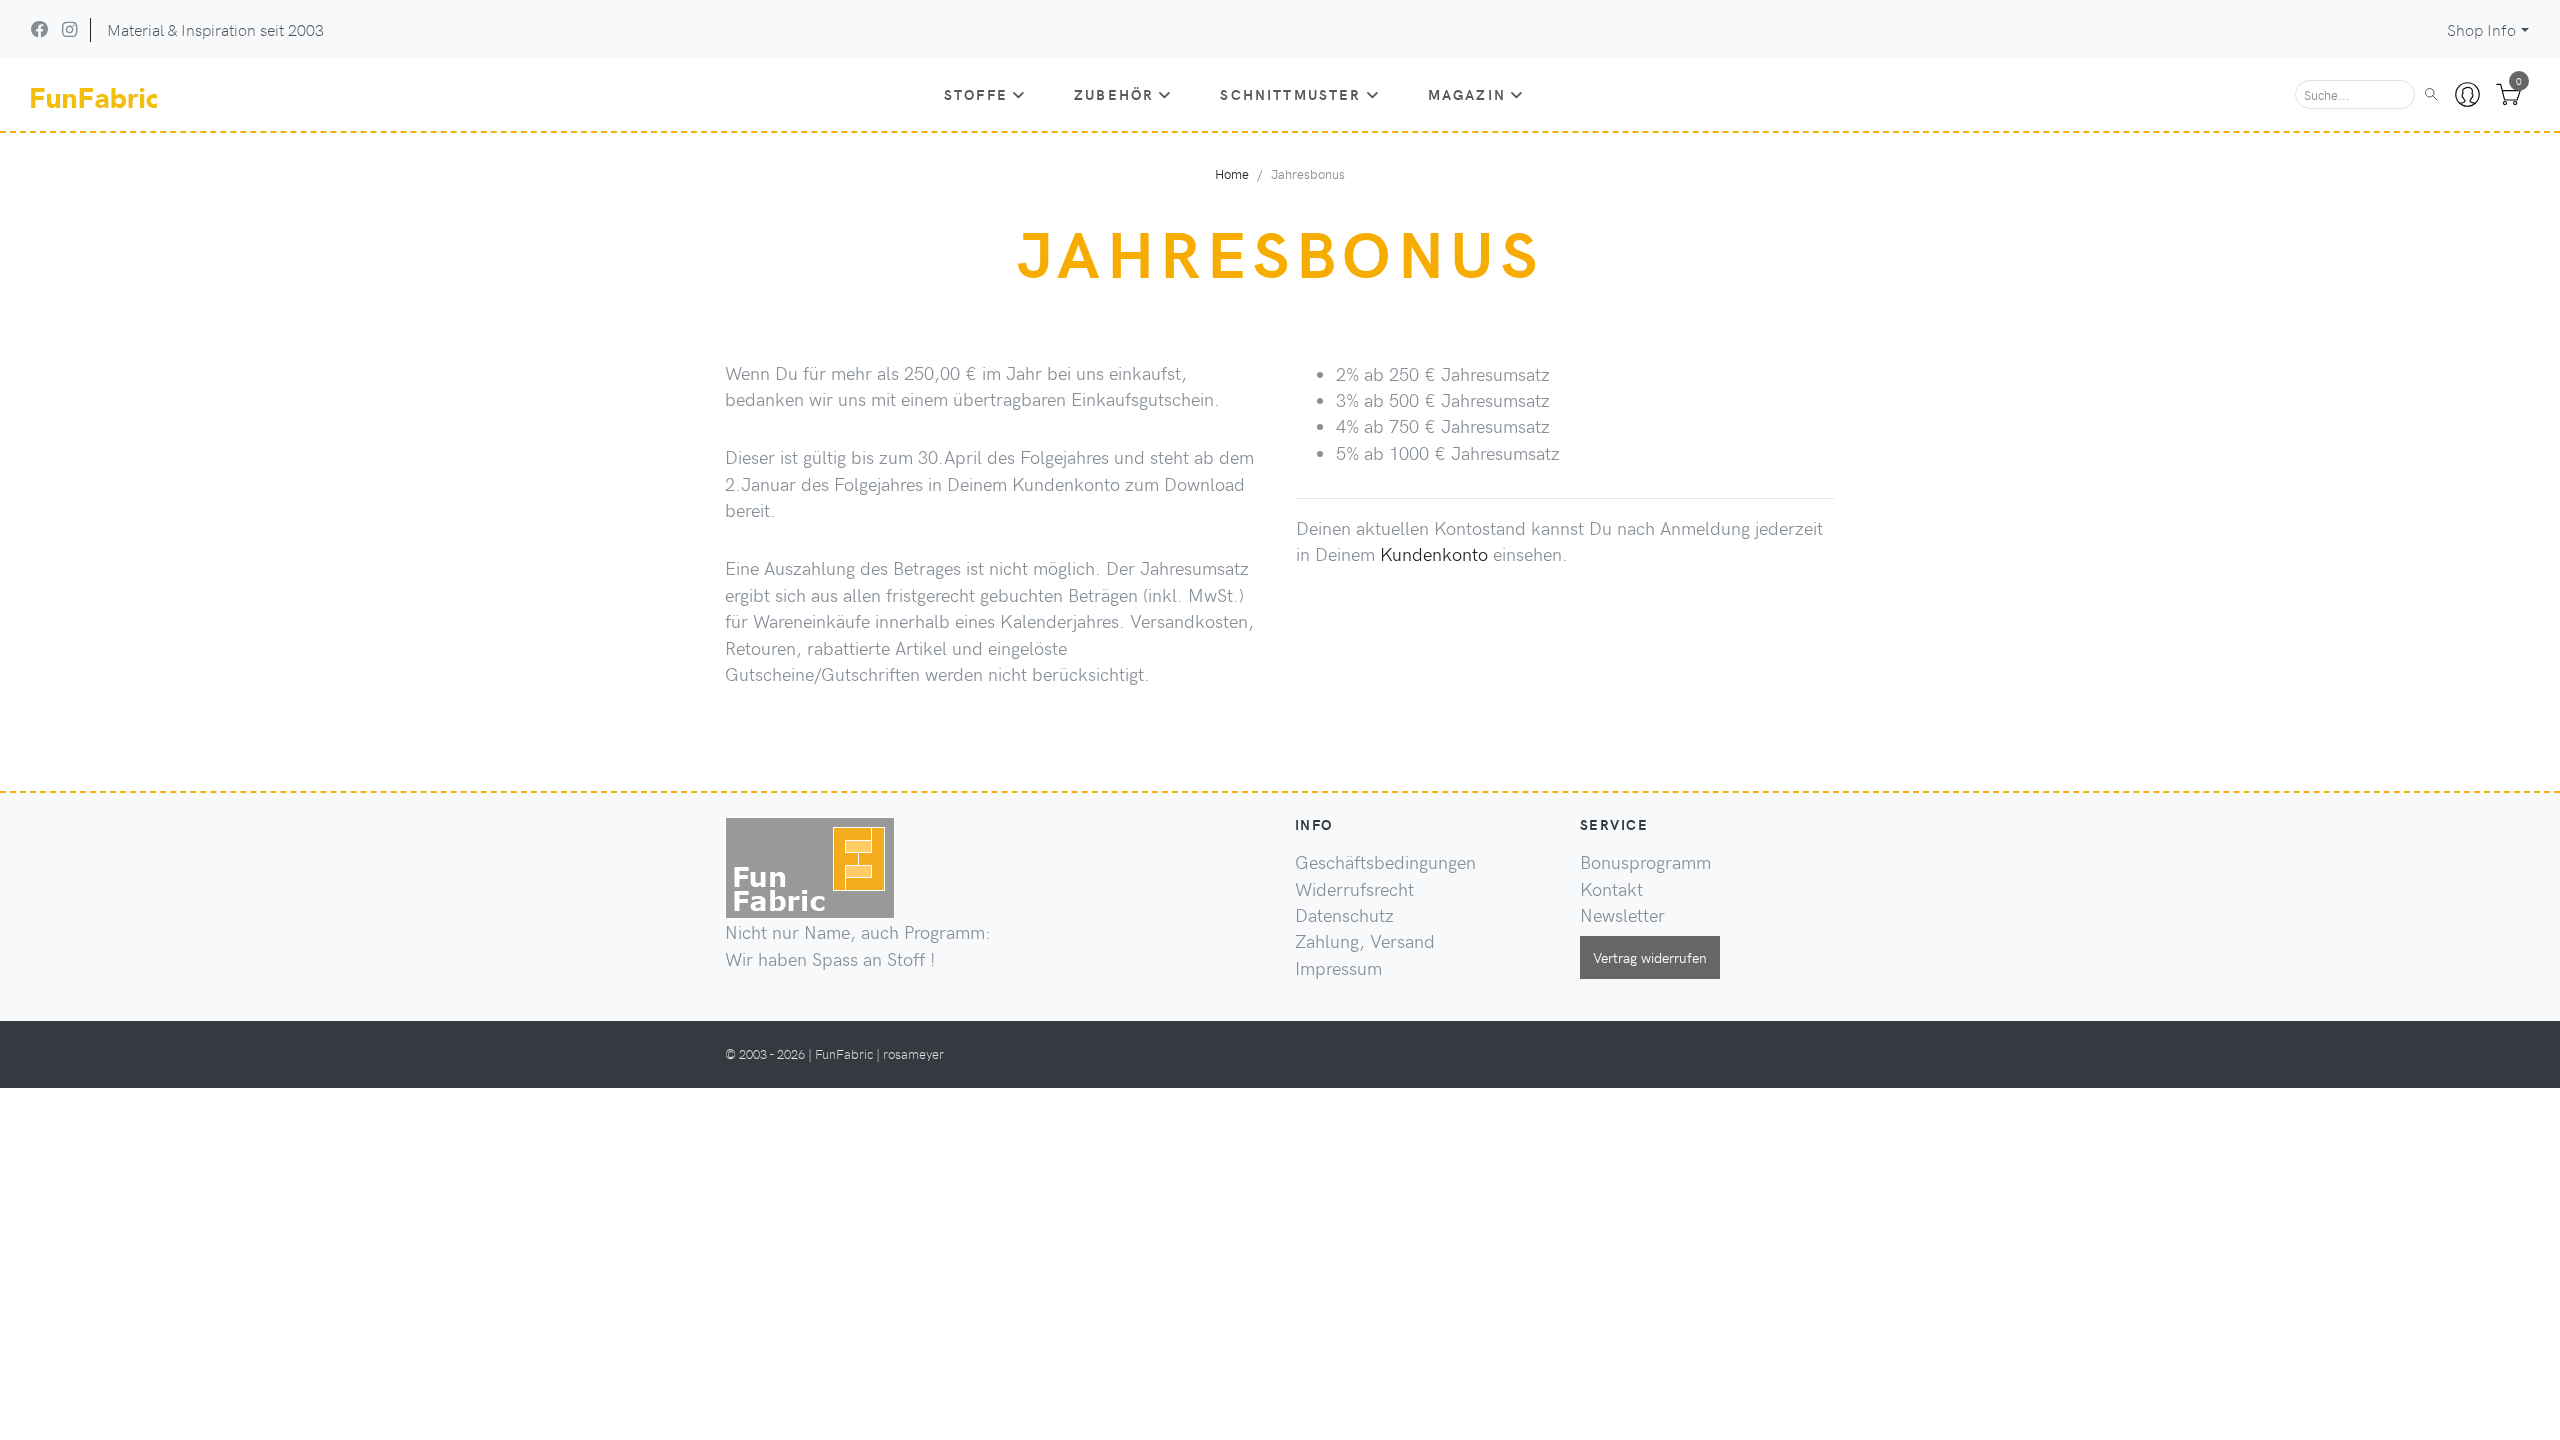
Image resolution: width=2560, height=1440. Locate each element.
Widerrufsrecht (1354, 889)
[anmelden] (2467, 95)
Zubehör (1114, 94)
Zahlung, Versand (1365, 941)
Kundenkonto (1434, 554)
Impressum (1338, 968)
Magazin (1467, 94)
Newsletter (1622, 915)
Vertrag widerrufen (1650, 957)
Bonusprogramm (1645, 862)
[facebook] (40, 29)
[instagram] (69, 29)
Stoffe (976, 94)
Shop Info (2481, 29)
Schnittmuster (1290, 94)
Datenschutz (1344, 915)
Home (1232, 173)
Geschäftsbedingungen (1385, 862)
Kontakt (1611, 889)
